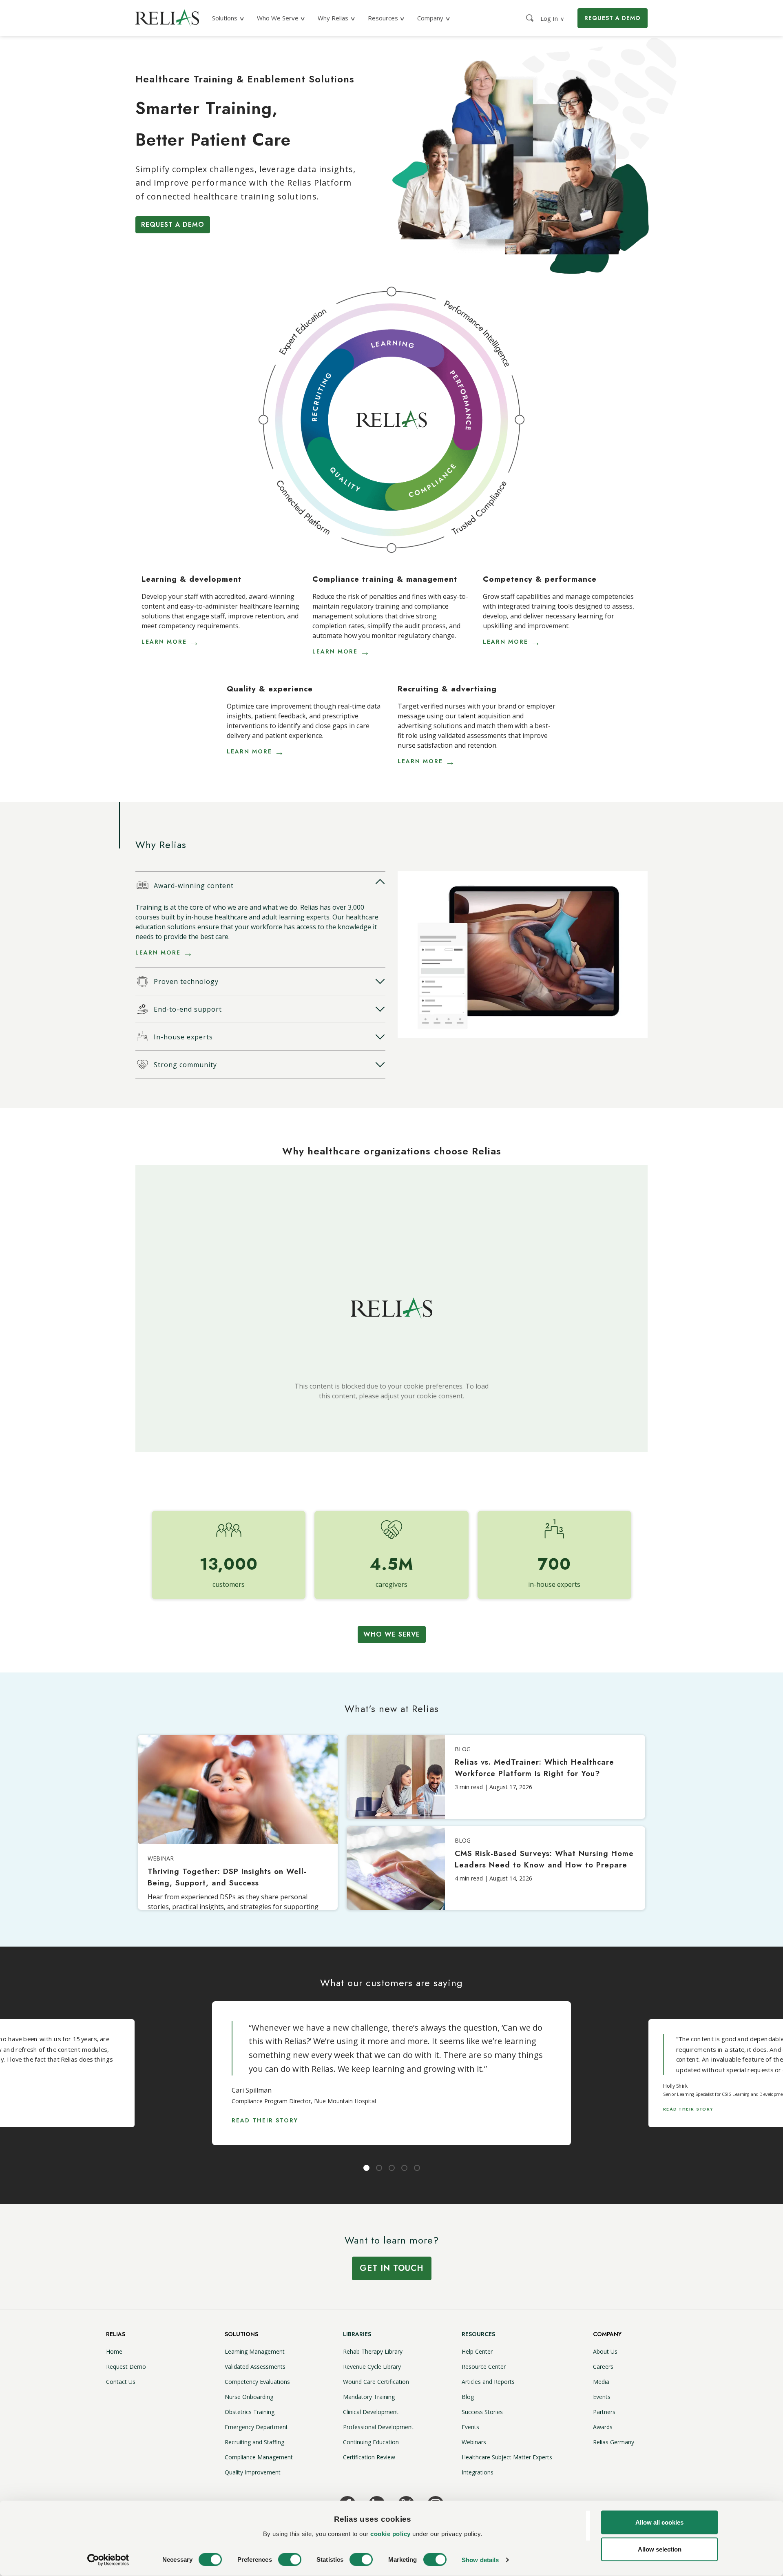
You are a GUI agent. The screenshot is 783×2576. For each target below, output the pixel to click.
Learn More (158, 952)
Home (114, 2351)
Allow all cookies (659, 2522)
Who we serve (392, 1634)
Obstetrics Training (250, 2412)
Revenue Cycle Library (372, 2367)
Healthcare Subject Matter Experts (507, 2457)
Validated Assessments (255, 2367)
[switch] (290, 2560)
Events (470, 2427)
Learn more (164, 642)
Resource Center (484, 2367)
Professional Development (378, 2427)
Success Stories (482, 2412)
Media (601, 2382)
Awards (603, 2427)
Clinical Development (371, 2412)
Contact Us (121, 2382)
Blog (468, 2397)
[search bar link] (531, 18)
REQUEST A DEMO (613, 18)
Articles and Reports (488, 2382)
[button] (259, 885)
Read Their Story (265, 2120)
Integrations (478, 2472)
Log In (552, 18)
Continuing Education (371, 2442)
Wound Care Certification (376, 2382)
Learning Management (255, 2351)
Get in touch (392, 2268)
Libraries (357, 2334)
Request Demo (126, 2367)
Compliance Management (259, 2457)
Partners (604, 2412)
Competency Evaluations (257, 2382)
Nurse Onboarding (249, 2397)
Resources (478, 2334)
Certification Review (369, 2457)
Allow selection (660, 2549)
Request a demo (173, 225)
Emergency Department (256, 2427)
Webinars (474, 2442)
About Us (605, 2351)
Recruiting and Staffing (254, 2442)
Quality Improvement (253, 2472)
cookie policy (390, 2533)
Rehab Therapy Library (373, 2351)
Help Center (477, 2351)
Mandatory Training (369, 2397)
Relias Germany (614, 2442)
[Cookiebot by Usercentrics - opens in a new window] (108, 2560)
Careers (603, 2367)
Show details (480, 2560)
